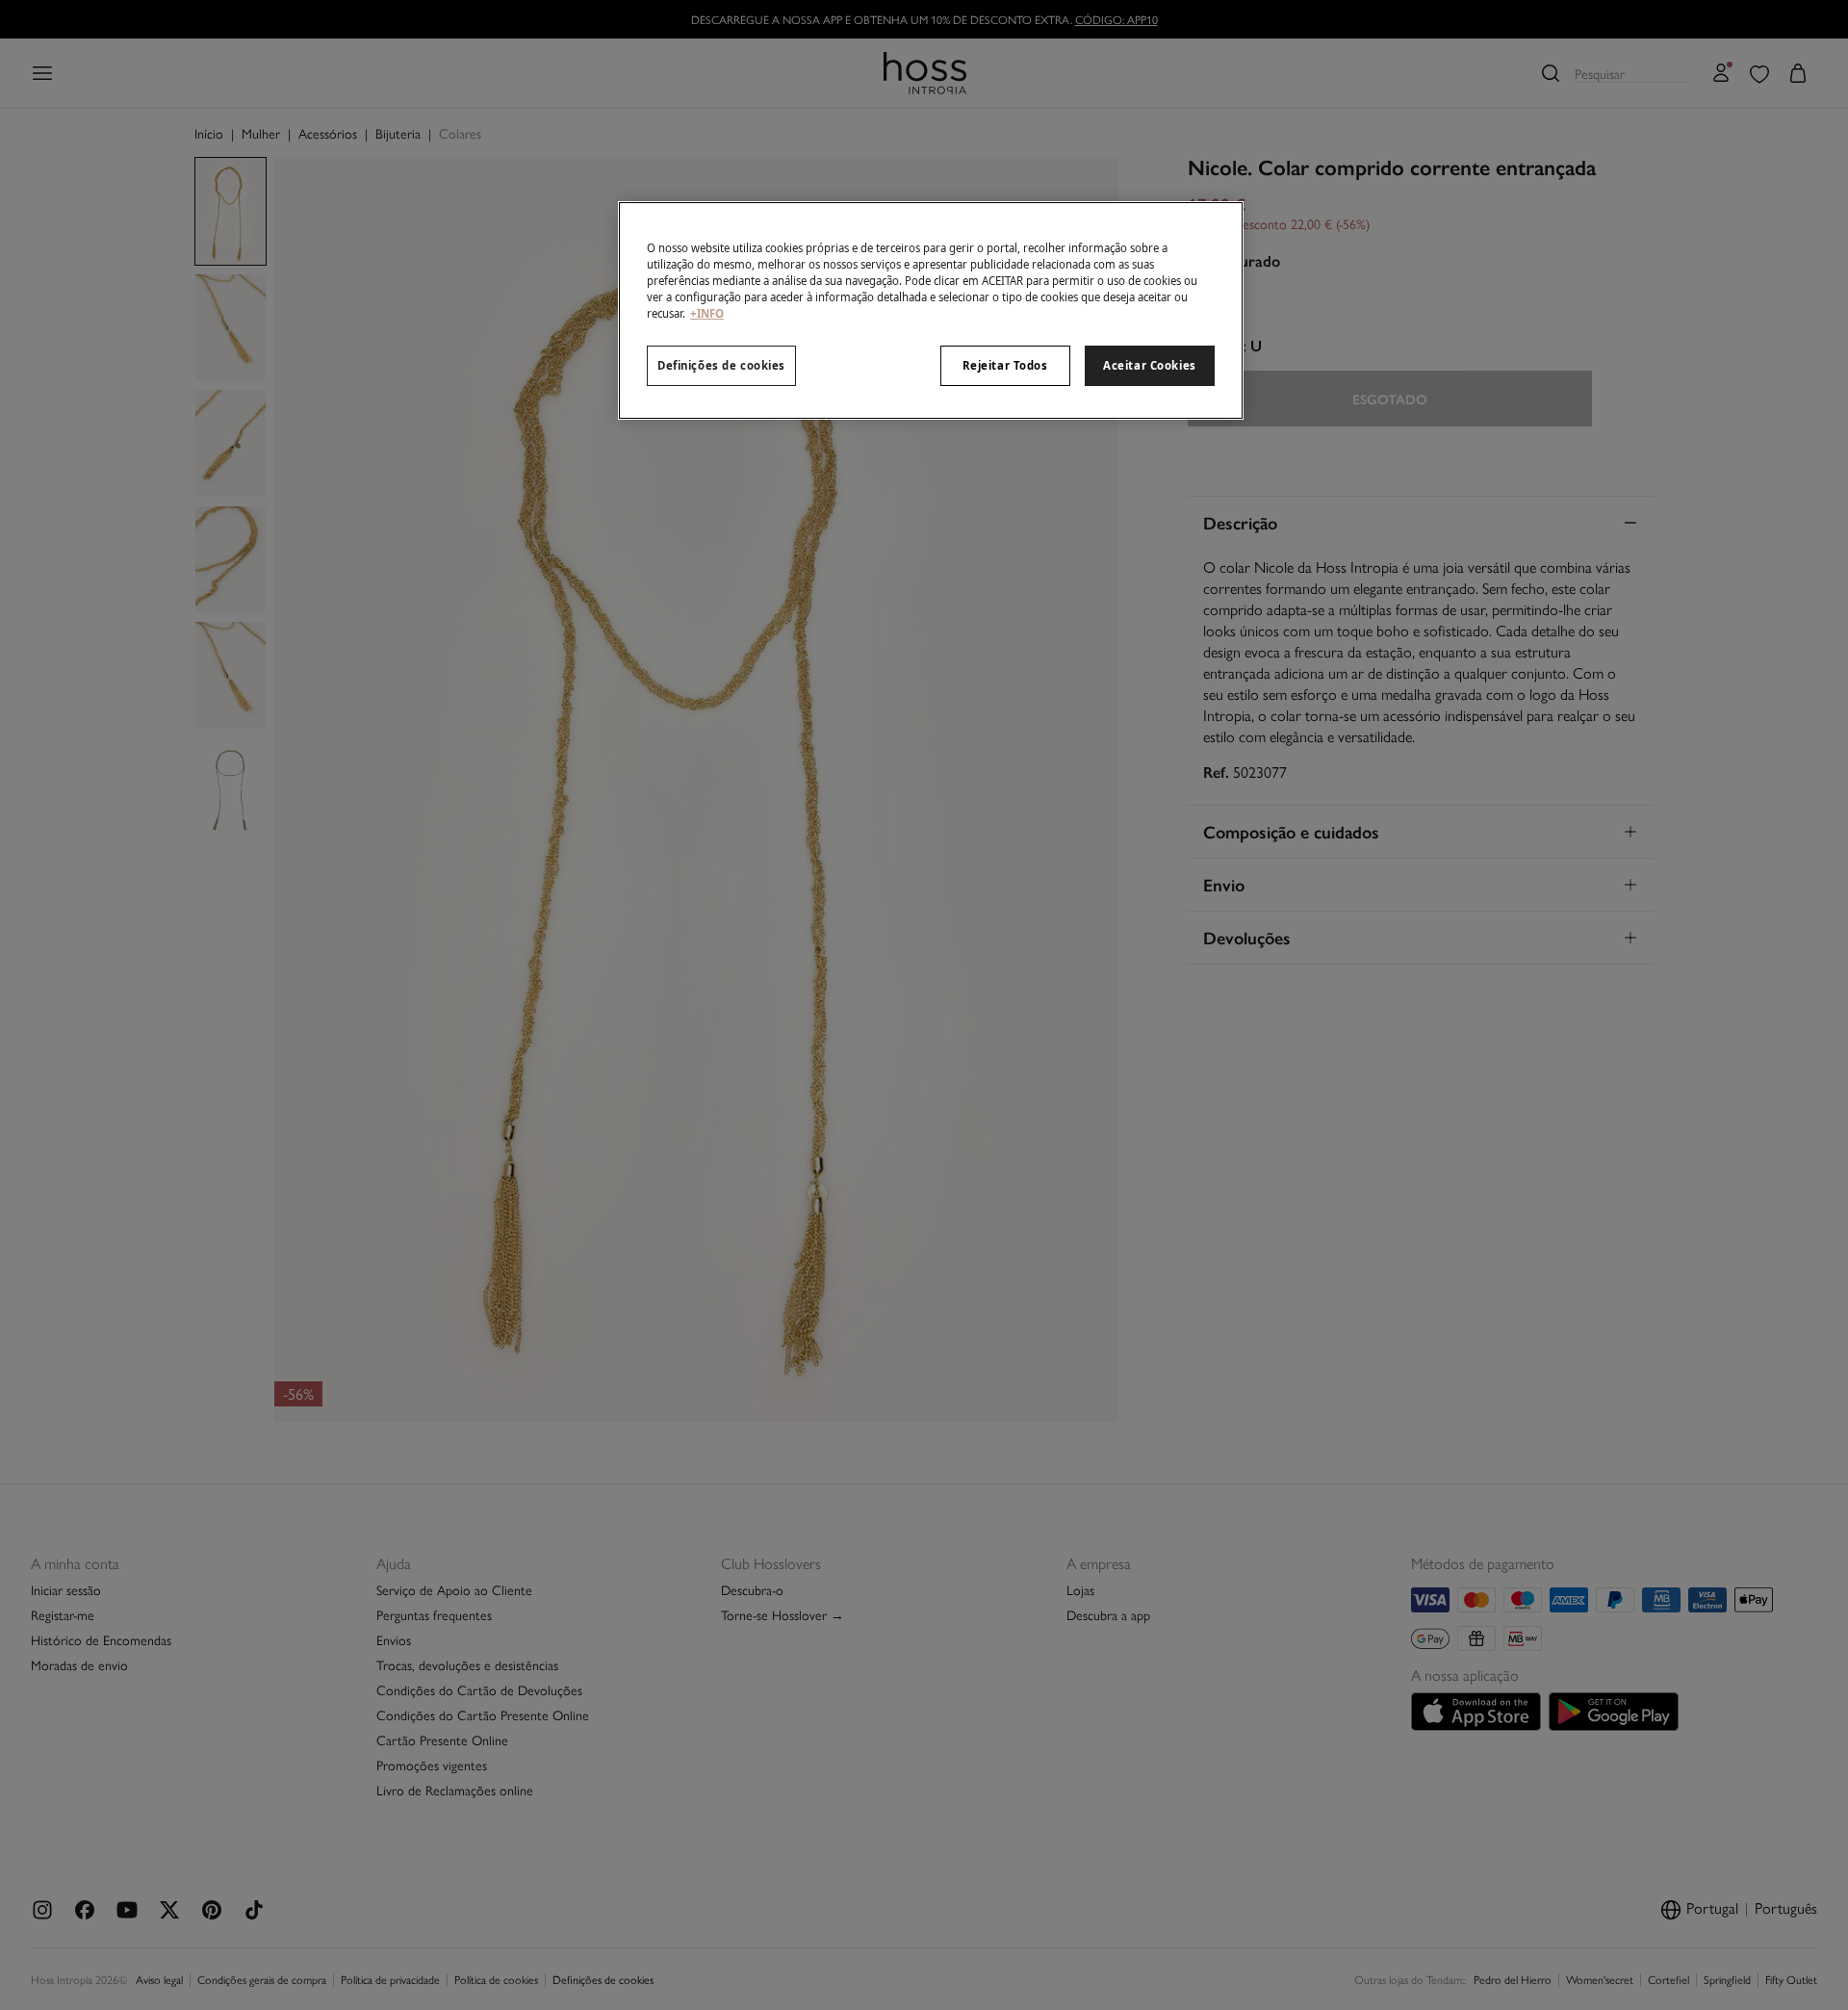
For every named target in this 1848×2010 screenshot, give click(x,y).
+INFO (707, 313)
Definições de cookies (721, 365)
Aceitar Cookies (1150, 365)
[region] (931, 310)
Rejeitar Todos (1005, 365)
